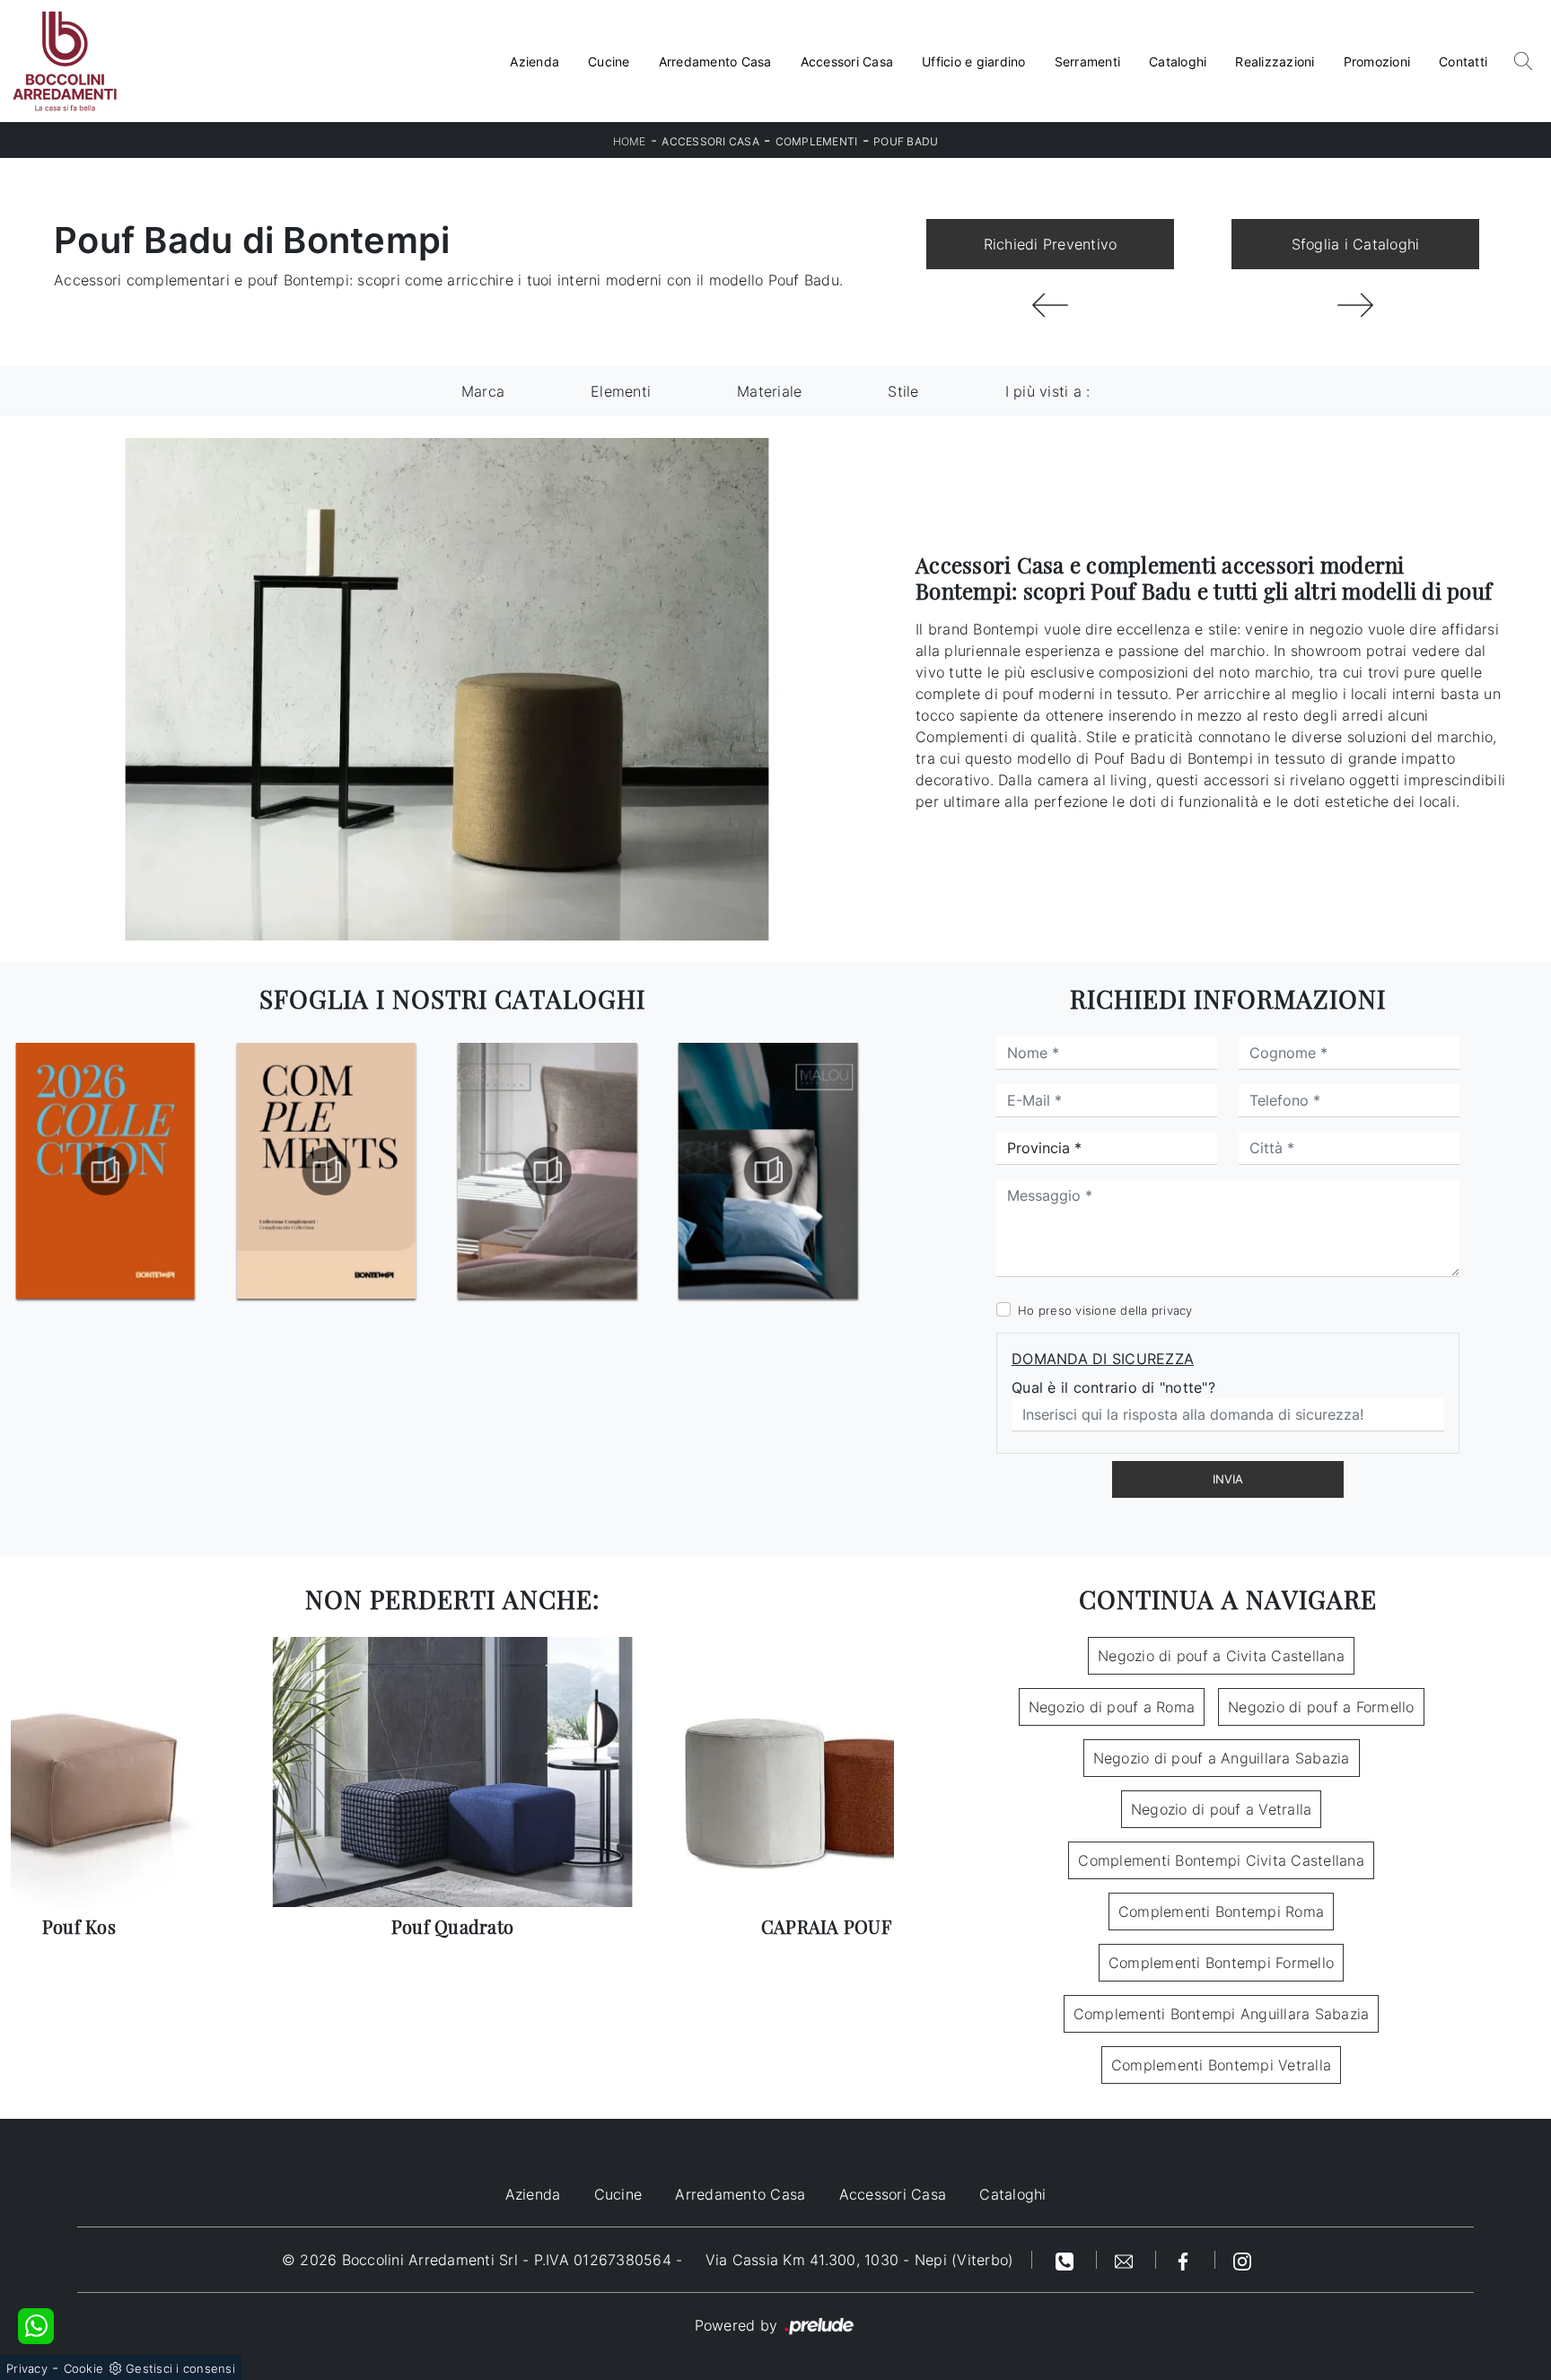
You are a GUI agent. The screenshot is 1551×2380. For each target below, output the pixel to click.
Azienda (535, 61)
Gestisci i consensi (180, 2368)
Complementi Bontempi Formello (1221, 1963)
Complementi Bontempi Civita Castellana (1221, 1860)
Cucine (609, 61)
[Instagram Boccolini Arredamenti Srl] (1242, 2260)
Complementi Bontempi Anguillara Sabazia (1222, 2014)
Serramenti (1088, 61)
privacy (1172, 1310)
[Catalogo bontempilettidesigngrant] (326, 1171)
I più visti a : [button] (1048, 391)
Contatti (1463, 61)
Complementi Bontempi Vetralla (1221, 2065)
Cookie (84, 2368)
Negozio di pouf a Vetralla (1222, 1809)
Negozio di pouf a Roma (1112, 1707)
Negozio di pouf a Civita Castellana (1221, 1656)
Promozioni (1377, 61)
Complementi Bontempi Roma (1221, 1912)
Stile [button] (903, 391)
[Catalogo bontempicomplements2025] (105, 1171)
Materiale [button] (769, 391)
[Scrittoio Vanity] (1355, 305)
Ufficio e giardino (974, 61)
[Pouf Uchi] (1050, 305)
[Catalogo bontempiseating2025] (768, 1171)
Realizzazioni (1275, 61)
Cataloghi (1178, 61)
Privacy (27, 2368)
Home (630, 141)
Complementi (817, 141)
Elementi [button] (621, 391)
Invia (1228, 1479)
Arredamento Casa (715, 61)
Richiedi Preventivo (1051, 244)
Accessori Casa (847, 61)
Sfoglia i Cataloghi (1356, 244)
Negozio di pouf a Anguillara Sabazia (1222, 1758)
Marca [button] (483, 391)
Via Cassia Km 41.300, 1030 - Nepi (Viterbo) (860, 2260)
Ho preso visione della (1105, 1310)
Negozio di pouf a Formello (1321, 1707)
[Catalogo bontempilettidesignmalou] (548, 1171)
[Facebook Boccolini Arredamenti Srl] (1186, 2260)
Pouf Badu (906, 141)
